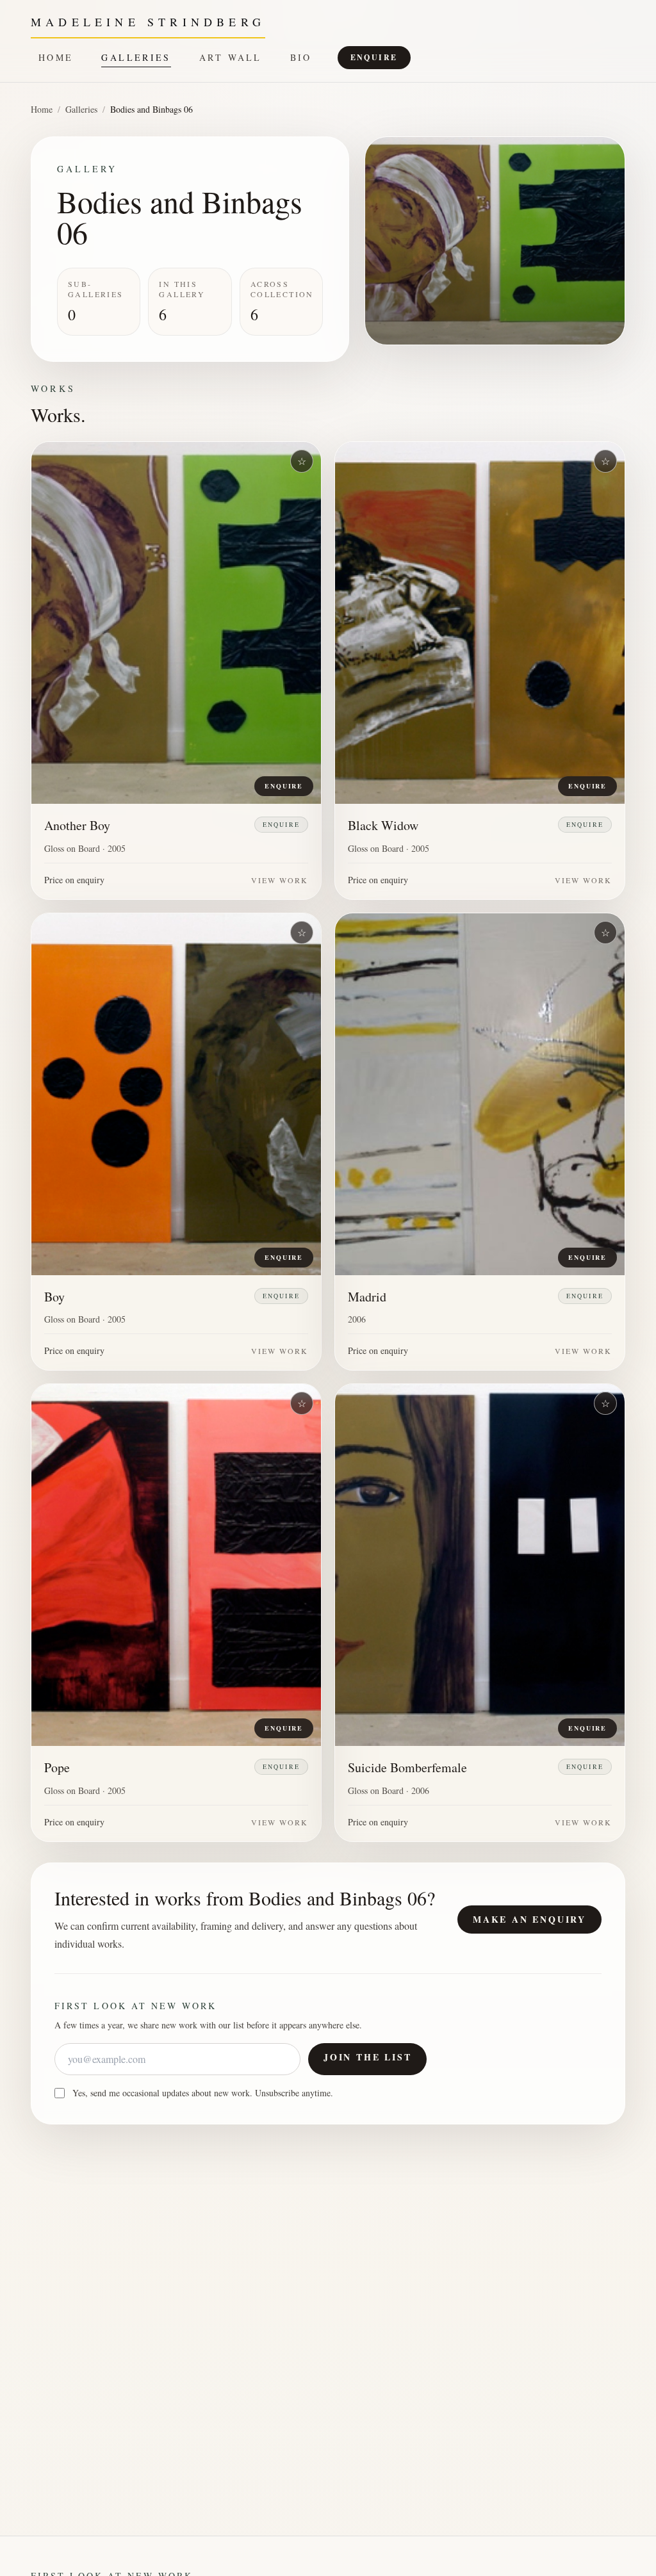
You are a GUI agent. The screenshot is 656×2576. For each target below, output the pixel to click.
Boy (54, 1297)
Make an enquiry (529, 1919)
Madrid (367, 1297)
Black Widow (383, 825)
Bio (301, 57)
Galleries (136, 57)
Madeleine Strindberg (148, 22)
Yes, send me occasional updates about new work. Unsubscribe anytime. (203, 2093)
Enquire (374, 57)
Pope (57, 1767)
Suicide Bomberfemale (407, 1767)
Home (56, 57)
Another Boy (77, 825)
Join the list (367, 2057)
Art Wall (231, 57)
